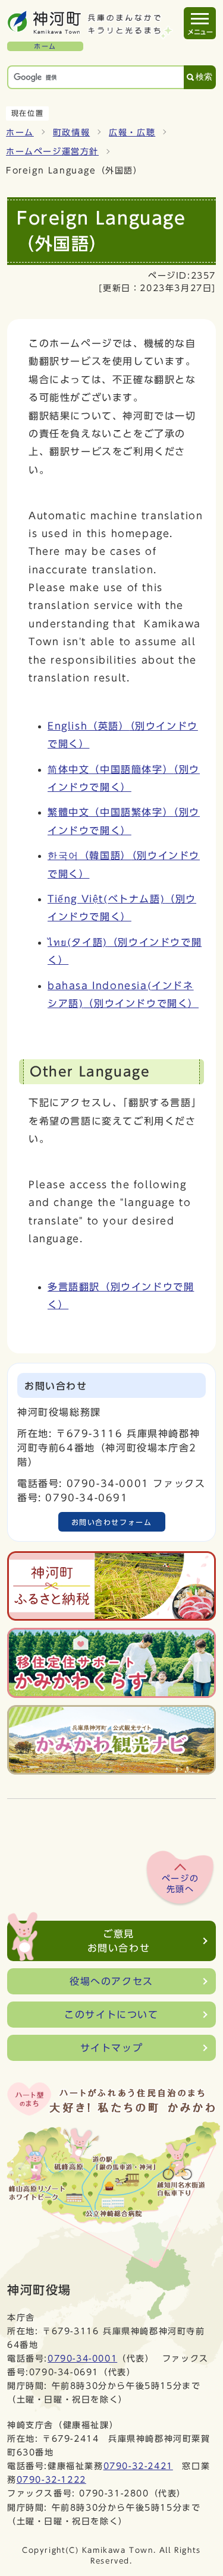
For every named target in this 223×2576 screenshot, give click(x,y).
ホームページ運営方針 (52, 151)
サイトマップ (112, 2048)
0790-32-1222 (51, 2479)
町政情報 (71, 132)
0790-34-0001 (82, 2358)
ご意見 (119, 1941)
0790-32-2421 (138, 2466)
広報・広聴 (132, 132)
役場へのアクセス (111, 1981)
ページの (180, 1884)
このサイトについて (111, 2015)
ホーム (20, 132)
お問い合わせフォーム (112, 1522)
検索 (204, 77)
